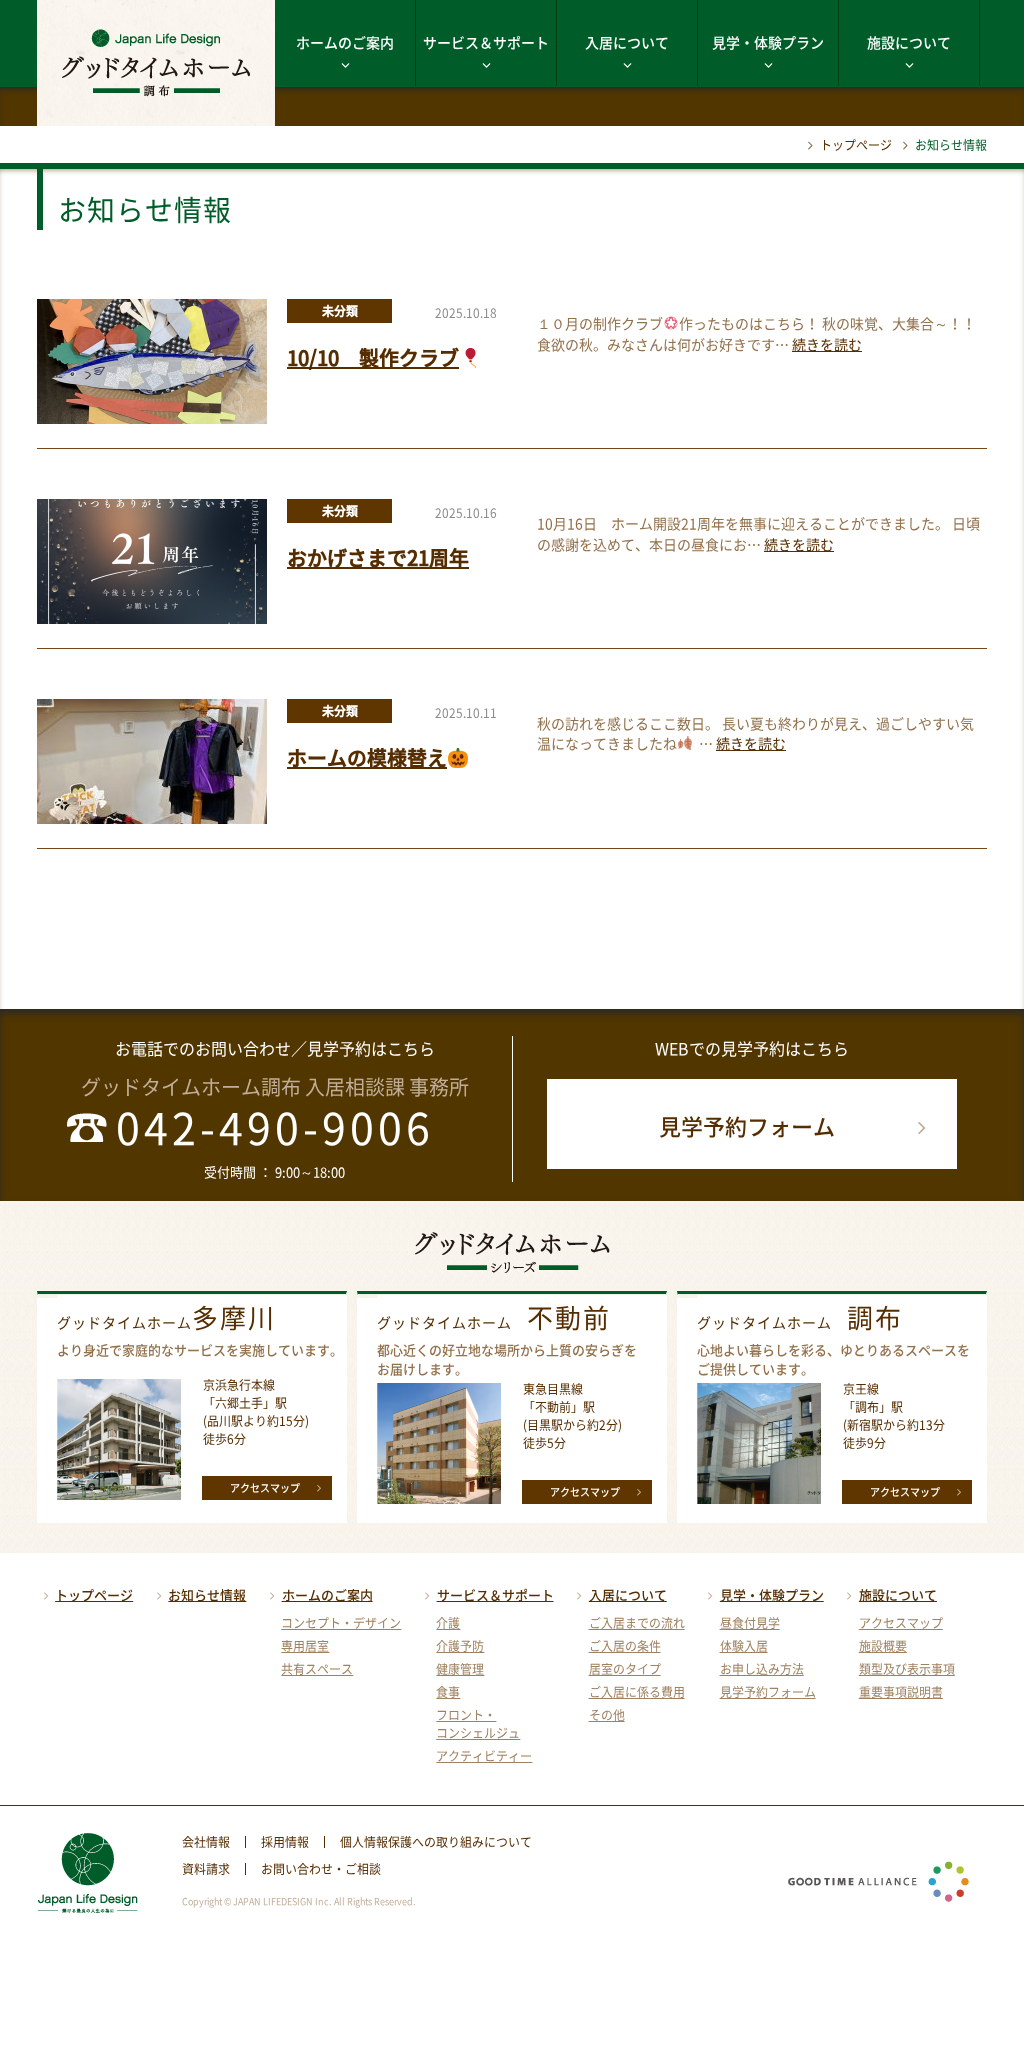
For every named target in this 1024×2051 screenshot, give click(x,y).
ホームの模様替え (367, 757)
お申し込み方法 (762, 1669)
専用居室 (305, 1646)
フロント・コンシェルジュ (478, 1724)
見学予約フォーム (747, 1125)
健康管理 (460, 1669)
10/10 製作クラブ (373, 357)
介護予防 (460, 1646)
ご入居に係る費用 (637, 1692)
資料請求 (206, 1869)
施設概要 (883, 1646)
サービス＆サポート (486, 42)
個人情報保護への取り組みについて (436, 1842)
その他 (607, 1715)
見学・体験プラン (768, 42)
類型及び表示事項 (907, 1669)
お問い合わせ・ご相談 (321, 1869)
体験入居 (744, 1646)
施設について (909, 42)
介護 (448, 1623)
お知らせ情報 (207, 1594)
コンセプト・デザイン (341, 1623)
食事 (448, 1692)
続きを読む (827, 344)
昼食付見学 (750, 1623)
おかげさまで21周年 (378, 557)
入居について (627, 42)
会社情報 (206, 1842)
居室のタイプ (625, 1669)
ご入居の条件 (625, 1646)
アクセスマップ (265, 1487)
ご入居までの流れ (637, 1623)
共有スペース (317, 1669)
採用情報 (285, 1842)
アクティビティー (484, 1756)
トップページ (856, 145)
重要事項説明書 (901, 1692)
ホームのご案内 (345, 42)
